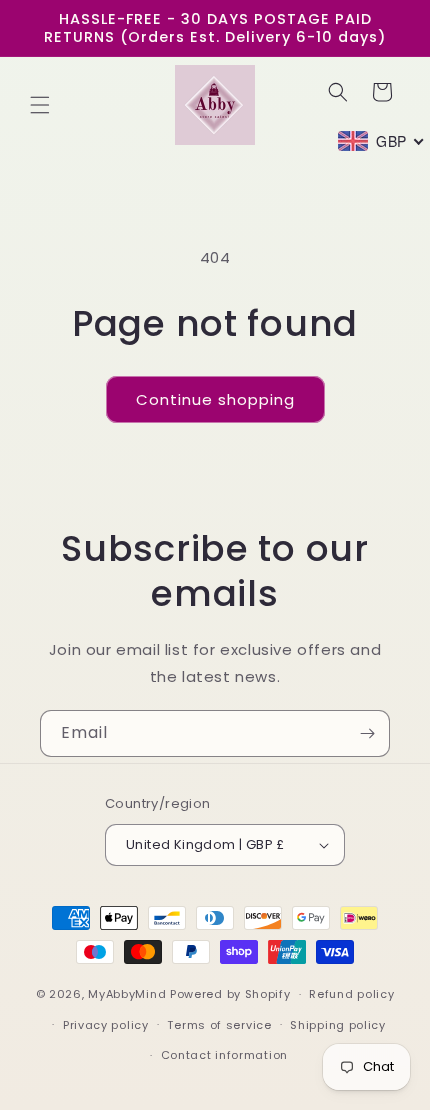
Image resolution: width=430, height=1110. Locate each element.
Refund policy (351, 994)
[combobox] (381, 141)
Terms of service (219, 1025)
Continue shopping (215, 399)
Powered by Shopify (230, 994)
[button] (40, 105)
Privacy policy (106, 1025)
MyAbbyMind (127, 994)
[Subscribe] (367, 733)
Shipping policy (338, 1025)
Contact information (224, 1055)
